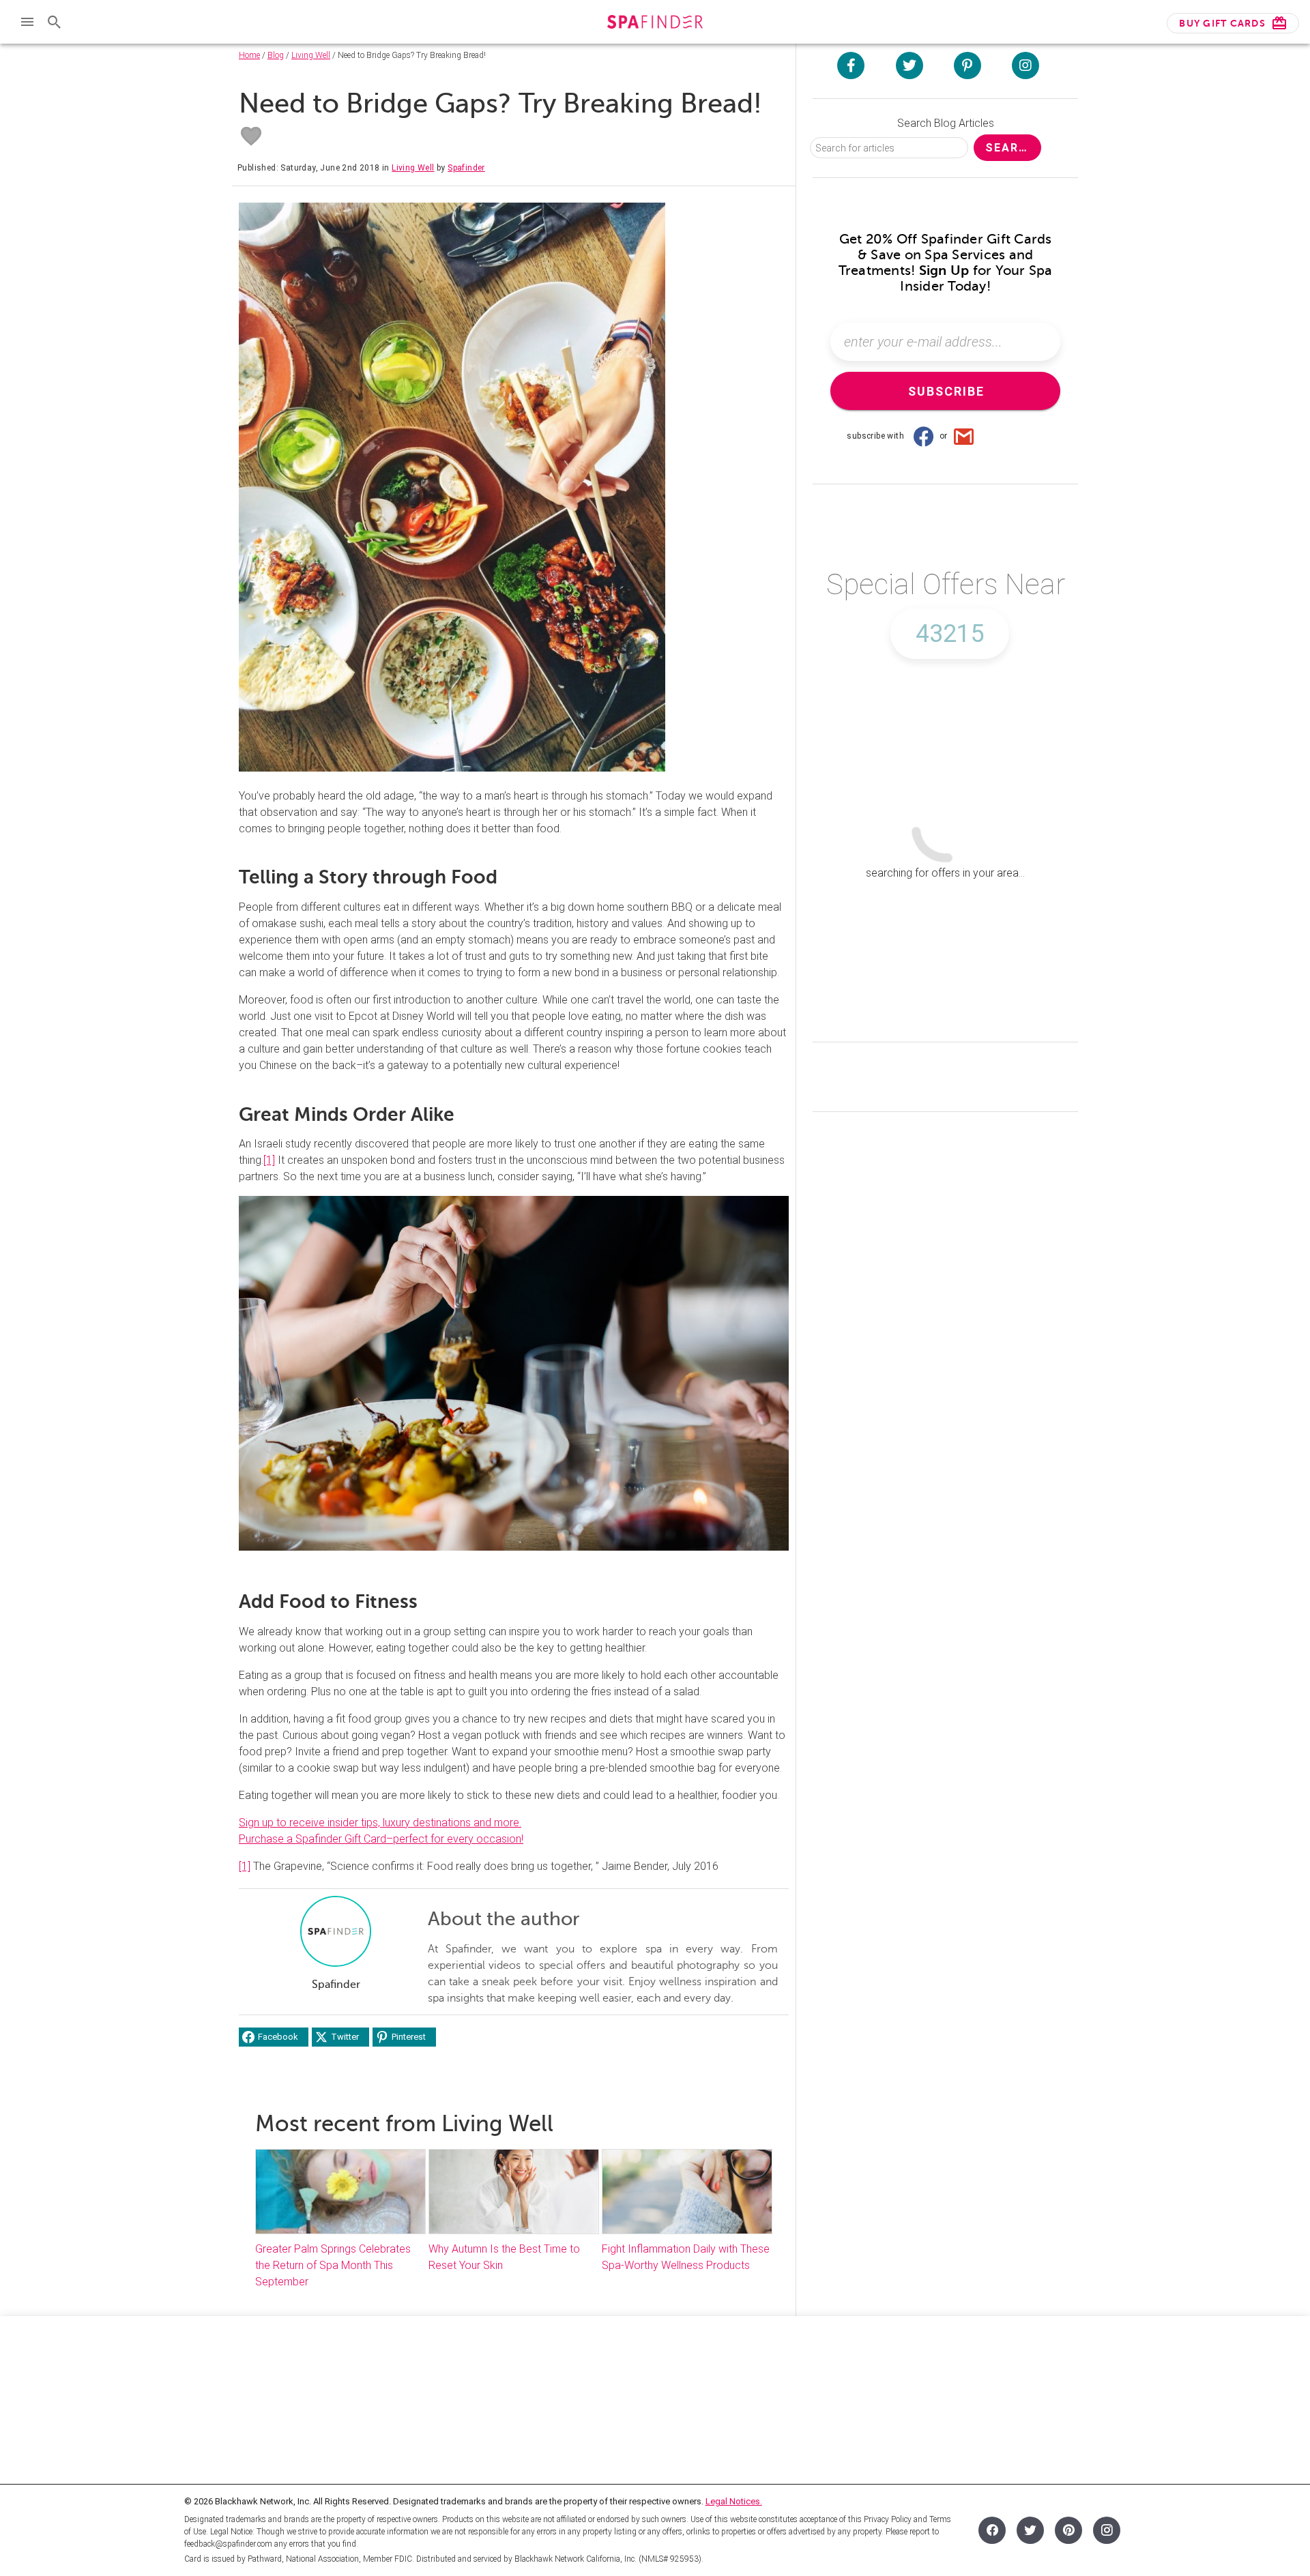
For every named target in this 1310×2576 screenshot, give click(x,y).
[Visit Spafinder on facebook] (851, 65)
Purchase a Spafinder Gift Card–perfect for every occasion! (381, 1839)
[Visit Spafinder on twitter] (909, 65)
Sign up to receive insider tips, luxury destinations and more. (380, 1823)
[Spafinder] (655, 24)
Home (249, 55)
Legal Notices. (734, 2501)
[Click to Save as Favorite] (251, 136)
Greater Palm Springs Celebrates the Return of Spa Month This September (333, 2265)
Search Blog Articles (946, 123)
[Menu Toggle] (27, 22)
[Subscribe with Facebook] (923, 436)
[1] (269, 1160)
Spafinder (466, 168)
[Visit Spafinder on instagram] (1025, 65)
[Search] (55, 22)
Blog (276, 55)
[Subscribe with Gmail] (964, 436)
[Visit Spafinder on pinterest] (967, 65)
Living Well (311, 55)
